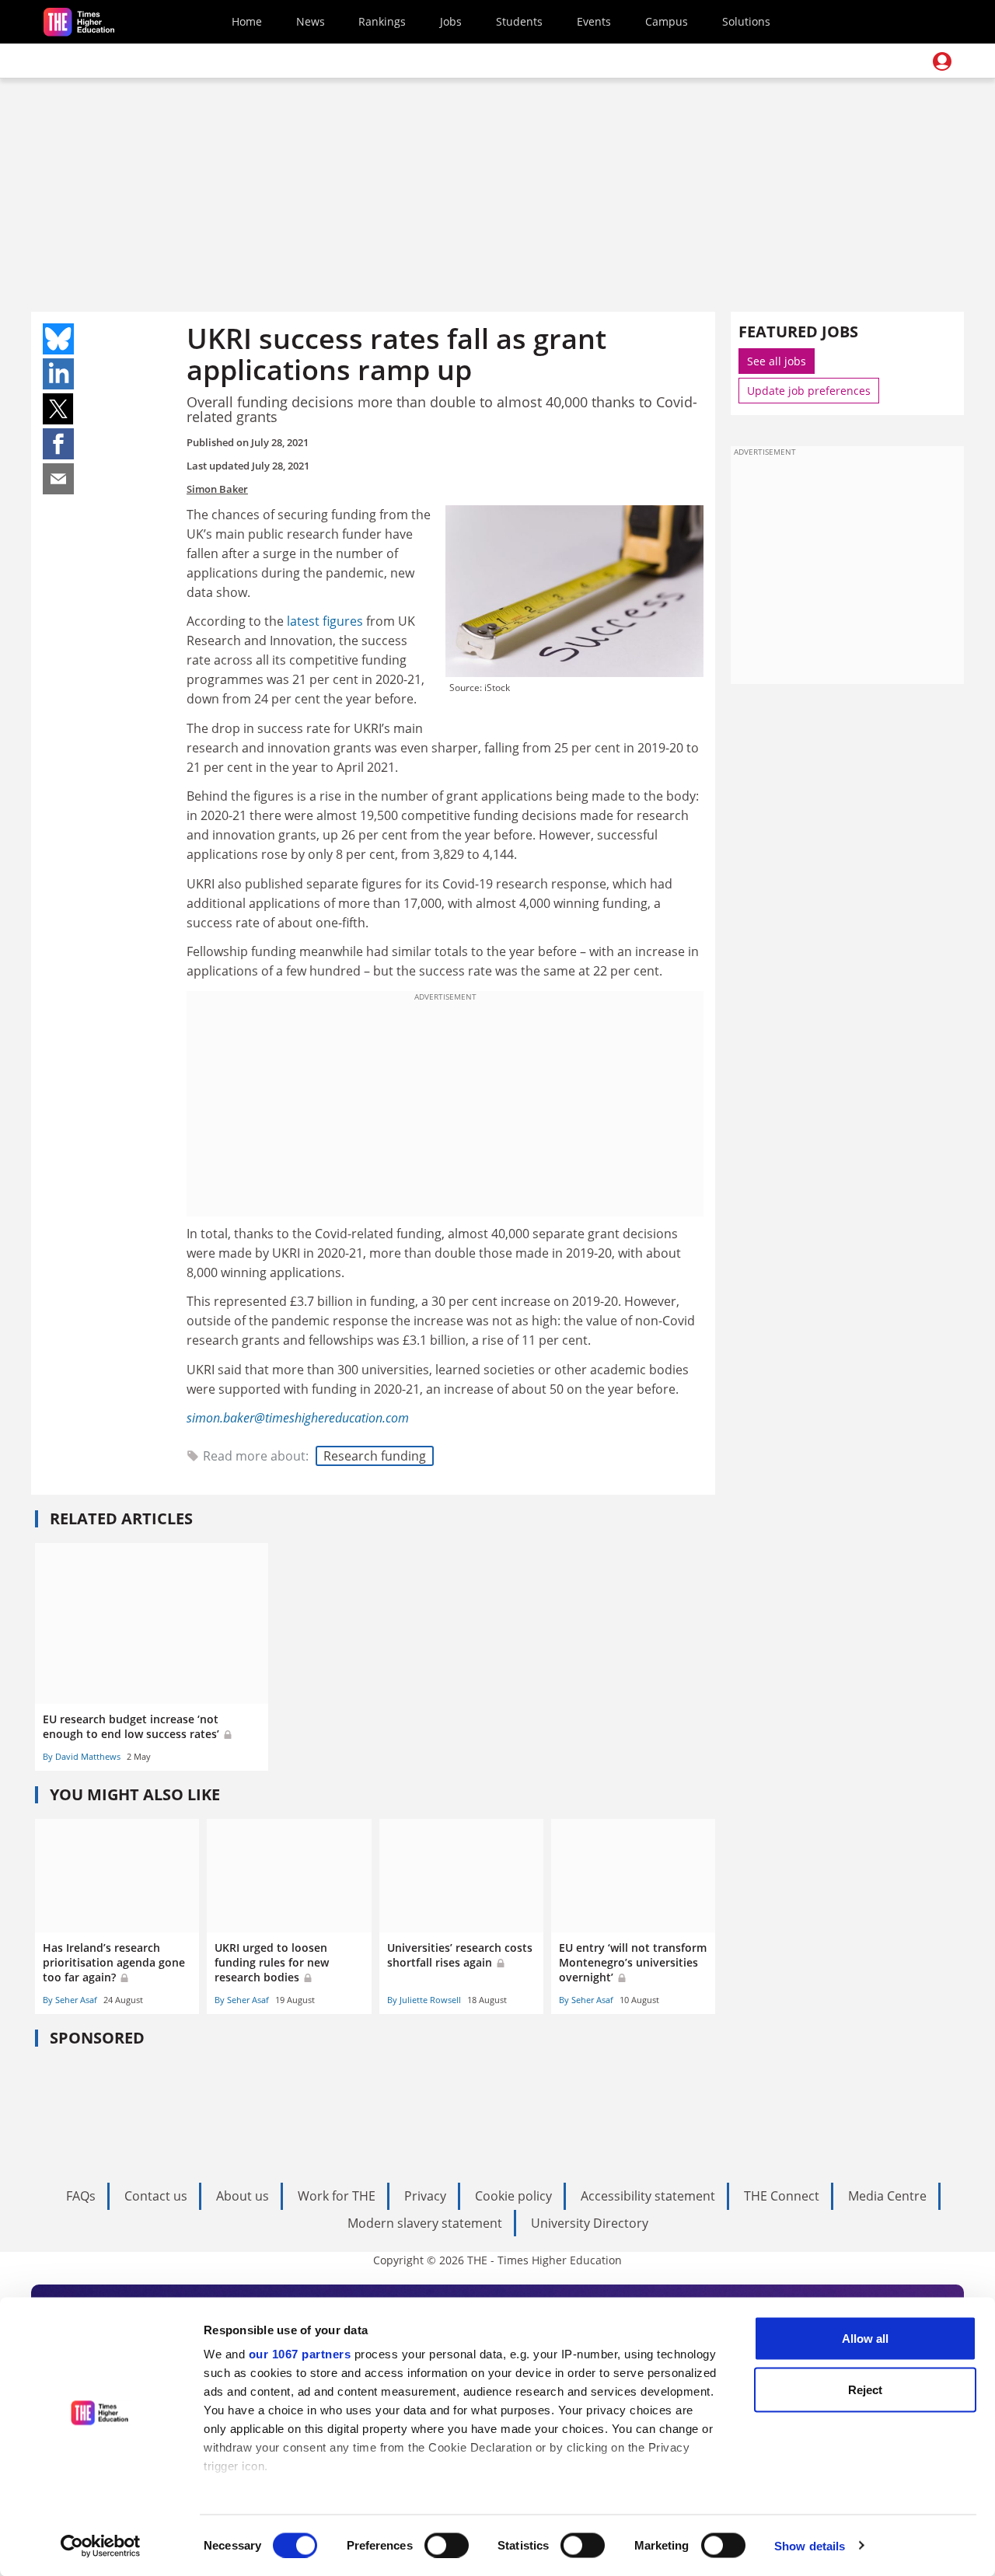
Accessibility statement (648, 2196)
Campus (667, 21)
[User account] (942, 61)
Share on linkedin (58, 374)
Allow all (865, 2339)
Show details (810, 2545)
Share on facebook (58, 444)
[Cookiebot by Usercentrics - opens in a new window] (101, 2546)
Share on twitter (58, 409)
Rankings (382, 21)
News (311, 21)
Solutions (746, 21)
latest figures (325, 621)
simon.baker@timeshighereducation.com (298, 1418)
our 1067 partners (300, 2354)
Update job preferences (809, 391)
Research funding (375, 1456)
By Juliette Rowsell (424, 2000)
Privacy (425, 2196)
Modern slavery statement (425, 2223)
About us (243, 2196)
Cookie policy (513, 2196)
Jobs (451, 21)
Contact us (156, 2196)
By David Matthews (82, 1756)
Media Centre (887, 2196)
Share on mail (58, 479)
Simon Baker (217, 489)
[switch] (447, 2545)
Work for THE (337, 2196)
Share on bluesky (58, 339)
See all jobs (777, 361)
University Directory (590, 2223)
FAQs (81, 2196)
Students (519, 21)
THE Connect (782, 2196)
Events (594, 21)
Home (247, 21)
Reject (865, 2389)
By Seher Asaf (70, 2000)
